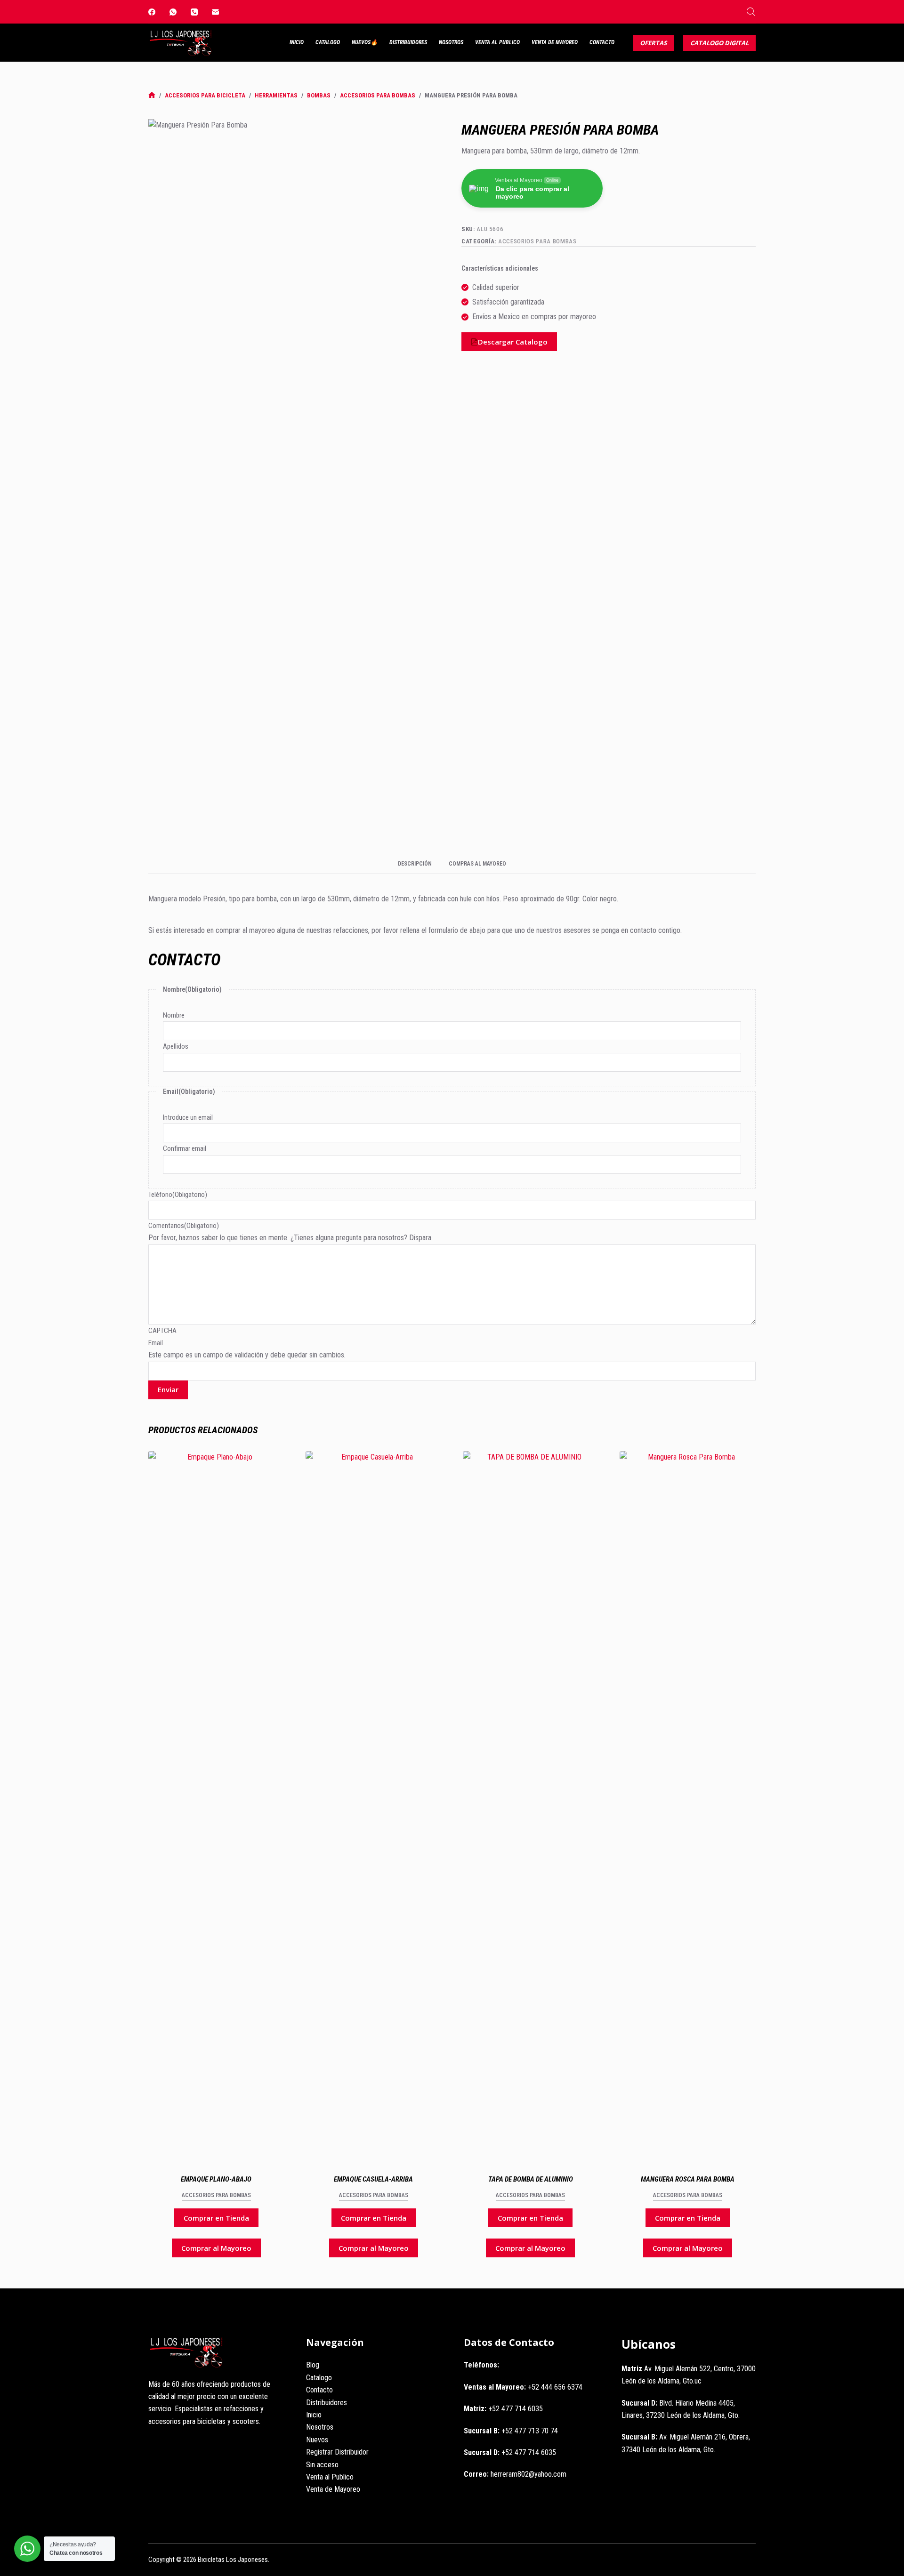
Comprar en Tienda (216, 2218)
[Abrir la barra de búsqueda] (751, 12)
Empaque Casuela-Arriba (373, 2179)
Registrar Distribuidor (337, 2452)
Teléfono (178, 1195)
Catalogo (328, 42)
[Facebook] (152, 12)
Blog (313, 2365)
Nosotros (451, 42)
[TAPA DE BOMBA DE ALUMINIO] (531, 1804)
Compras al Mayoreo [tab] (477, 864)
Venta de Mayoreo (555, 42)
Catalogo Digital (719, 43)
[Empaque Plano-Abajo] (216, 1804)
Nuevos (317, 2440)
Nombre (174, 1015)
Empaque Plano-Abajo (216, 2179)
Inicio (297, 42)
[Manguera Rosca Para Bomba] (688, 1804)
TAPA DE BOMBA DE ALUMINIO (531, 2179)
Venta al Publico (497, 42)
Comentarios (184, 1226)
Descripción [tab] (415, 864)
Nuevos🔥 (365, 42)
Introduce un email (188, 1117)
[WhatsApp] (173, 12)
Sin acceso (322, 2465)
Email (156, 1343)
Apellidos (176, 1046)
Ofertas (653, 43)
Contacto (602, 42)
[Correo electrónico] (215, 12)
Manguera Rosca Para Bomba (688, 2179)
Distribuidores (408, 42)
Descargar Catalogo (513, 342)
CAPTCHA (162, 1331)
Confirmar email (185, 1148)
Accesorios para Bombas (537, 241)
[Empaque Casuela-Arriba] (374, 1804)
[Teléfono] (194, 12)
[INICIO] (152, 95)
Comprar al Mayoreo (216, 2248)
